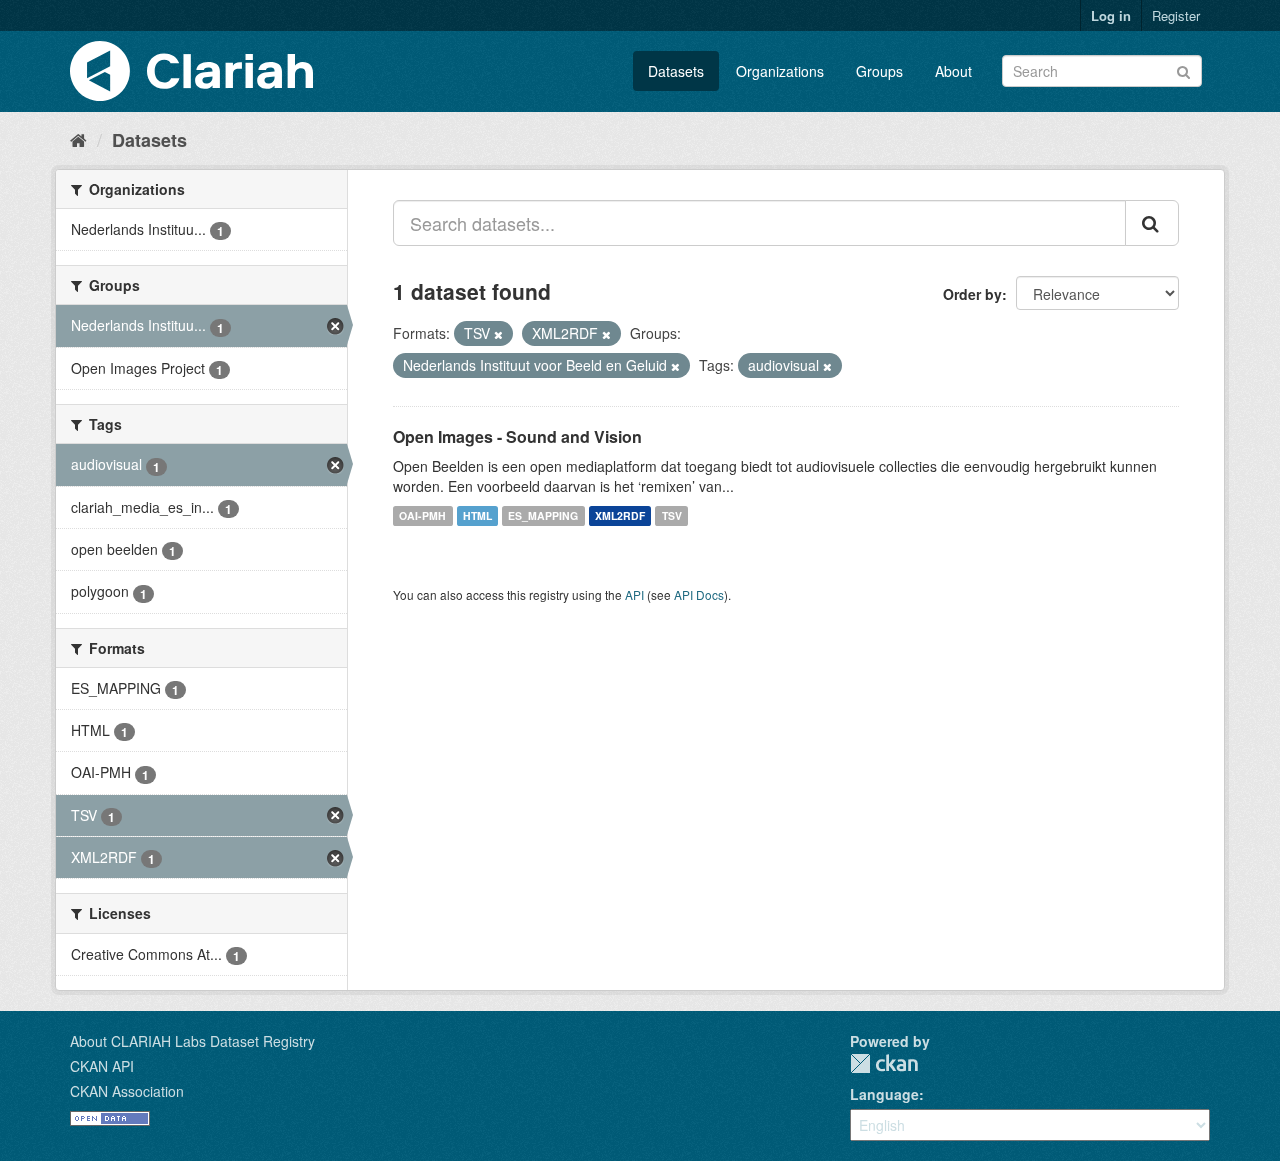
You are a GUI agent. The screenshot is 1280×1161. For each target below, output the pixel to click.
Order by (972, 294)
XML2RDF (620, 515)
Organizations (780, 71)
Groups (879, 71)
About (953, 71)
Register (1176, 15)
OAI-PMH (422, 515)
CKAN (884, 1063)
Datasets (676, 71)
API (634, 594)
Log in (1111, 15)
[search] (1152, 223)
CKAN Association (127, 1091)
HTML (477, 515)
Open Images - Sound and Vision (517, 436)
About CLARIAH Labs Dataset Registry (192, 1041)
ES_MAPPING (543, 515)
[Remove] (498, 334)
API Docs (699, 594)
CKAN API (102, 1066)
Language (884, 1094)
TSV (672, 515)
